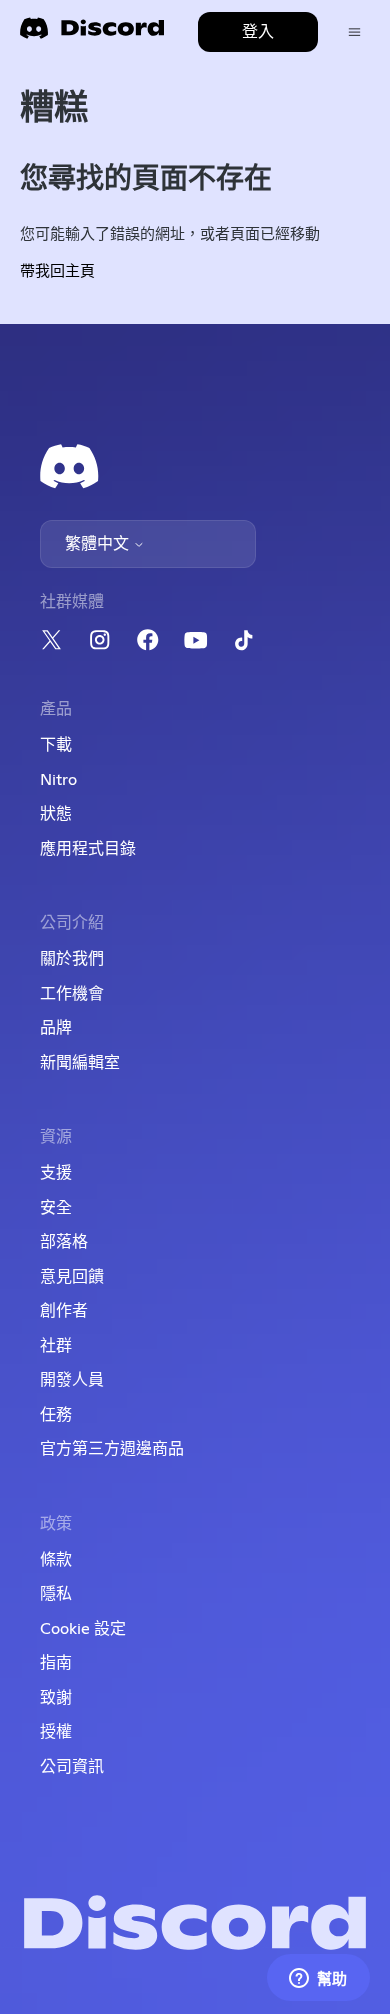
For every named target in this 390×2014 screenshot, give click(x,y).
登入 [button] (258, 32)
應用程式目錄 (88, 849)
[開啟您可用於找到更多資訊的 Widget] (318, 1979)
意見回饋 (72, 1277)
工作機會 (72, 994)
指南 (56, 1663)
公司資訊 (72, 1767)
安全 (56, 1208)
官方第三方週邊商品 (112, 1449)
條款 (56, 1560)
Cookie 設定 (83, 1629)
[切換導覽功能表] (354, 32)
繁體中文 (99, 544)
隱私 (56, 1594)
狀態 (56, 814)
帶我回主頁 (57, 271)
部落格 (64, 1242)
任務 (56, 1415)
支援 (56, 1173)
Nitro (58, 780)
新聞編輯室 (80, 1063)
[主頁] (92, 34)
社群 (56, 1346)
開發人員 (72, 1380)
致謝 (56, 1698)
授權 (56, 1732)
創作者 (64, 1311)
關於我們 (72, 959)
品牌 (56, 1028)
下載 (56, 745)
